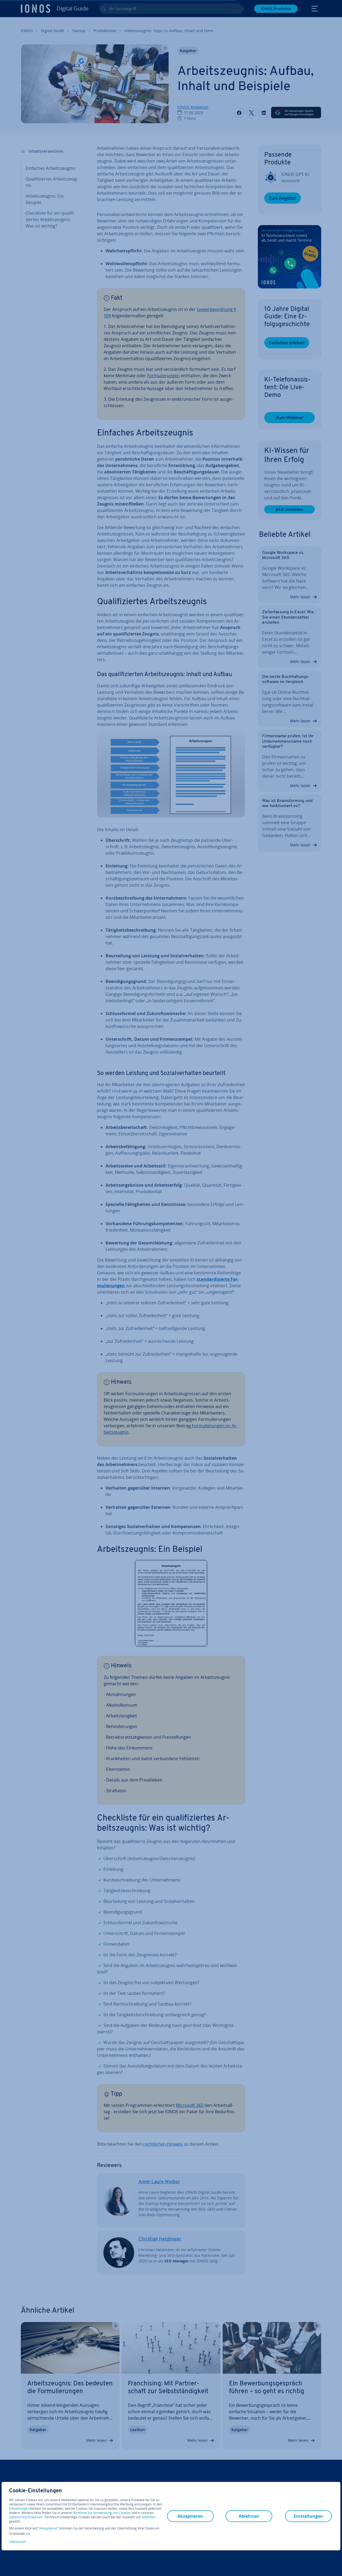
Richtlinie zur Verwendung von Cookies (102, 2513)
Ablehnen (249, 2516)
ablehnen (149, 2517)
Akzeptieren (48, 2528)
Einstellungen (19, 2509)
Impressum (18, 2542)
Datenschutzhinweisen (26, 2517)
